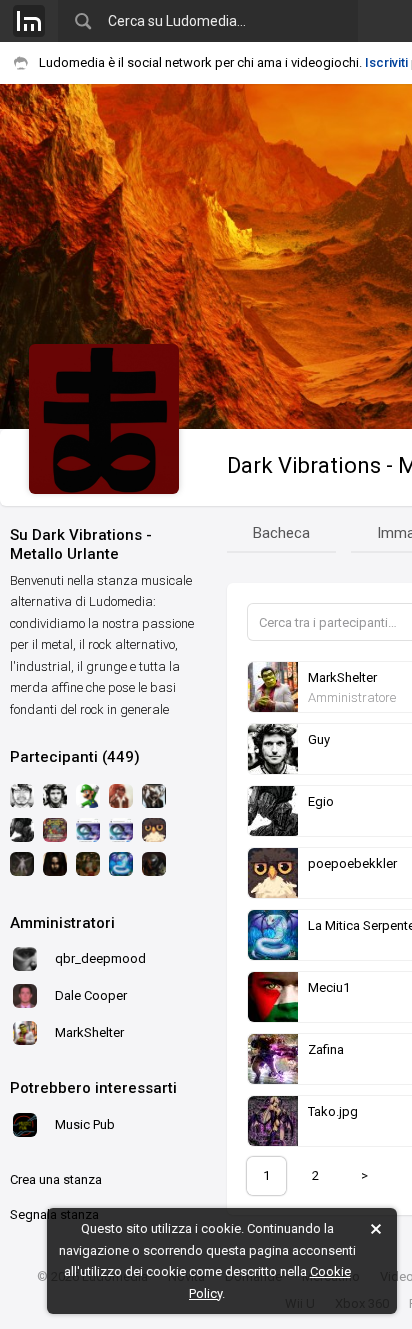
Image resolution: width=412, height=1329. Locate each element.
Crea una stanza (56, 1179)
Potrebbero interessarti (93, 1088)
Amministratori (62, 923)
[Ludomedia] (29, 21)
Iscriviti (386, 62)
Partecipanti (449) (75, 757)
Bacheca (281, 533)
